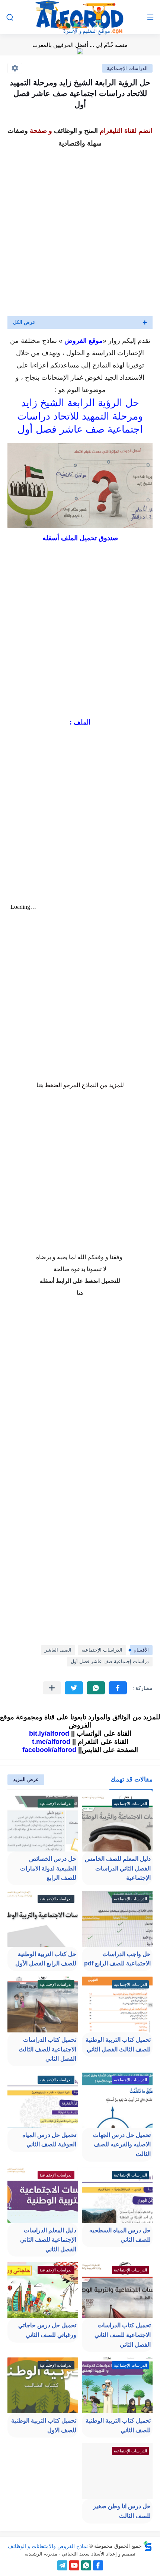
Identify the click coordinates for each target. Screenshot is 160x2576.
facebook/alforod (49, 1750)
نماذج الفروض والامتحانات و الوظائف (48, 2546)
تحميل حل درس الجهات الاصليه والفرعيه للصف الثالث (122, 2144)
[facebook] (98, 2565)
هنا (40, 1085)
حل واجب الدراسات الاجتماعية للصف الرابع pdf (117, 1959)
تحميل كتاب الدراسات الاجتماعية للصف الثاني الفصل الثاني (123, 2335)
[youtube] (74, 2565)
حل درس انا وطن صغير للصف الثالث (122, 2511)
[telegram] (62, 2565)
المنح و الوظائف (76, 131)
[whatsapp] (86, 2565)
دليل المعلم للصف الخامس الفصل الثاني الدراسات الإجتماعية (118, 1868)
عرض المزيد (26, 1779)
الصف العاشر (58, 1650)
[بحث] (10, 17)
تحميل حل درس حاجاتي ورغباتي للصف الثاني (47, 2330)
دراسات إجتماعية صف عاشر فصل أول (110, 1661)
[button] (118, 1688)
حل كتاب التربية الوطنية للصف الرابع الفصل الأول (46, 1959)
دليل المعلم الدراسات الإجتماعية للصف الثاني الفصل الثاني (48, 2240)
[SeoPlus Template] (148, 2546)
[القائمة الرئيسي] (150, 17)
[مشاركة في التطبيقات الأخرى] (52, 1688)
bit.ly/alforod (49, 1733)
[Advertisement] (80, 230)
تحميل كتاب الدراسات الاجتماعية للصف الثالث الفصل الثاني (47, 2049)
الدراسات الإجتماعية (127, 68)
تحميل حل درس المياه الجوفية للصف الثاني (49, 2140)
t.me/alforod (51, 1742)
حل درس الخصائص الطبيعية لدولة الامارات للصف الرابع (48, 1868)
